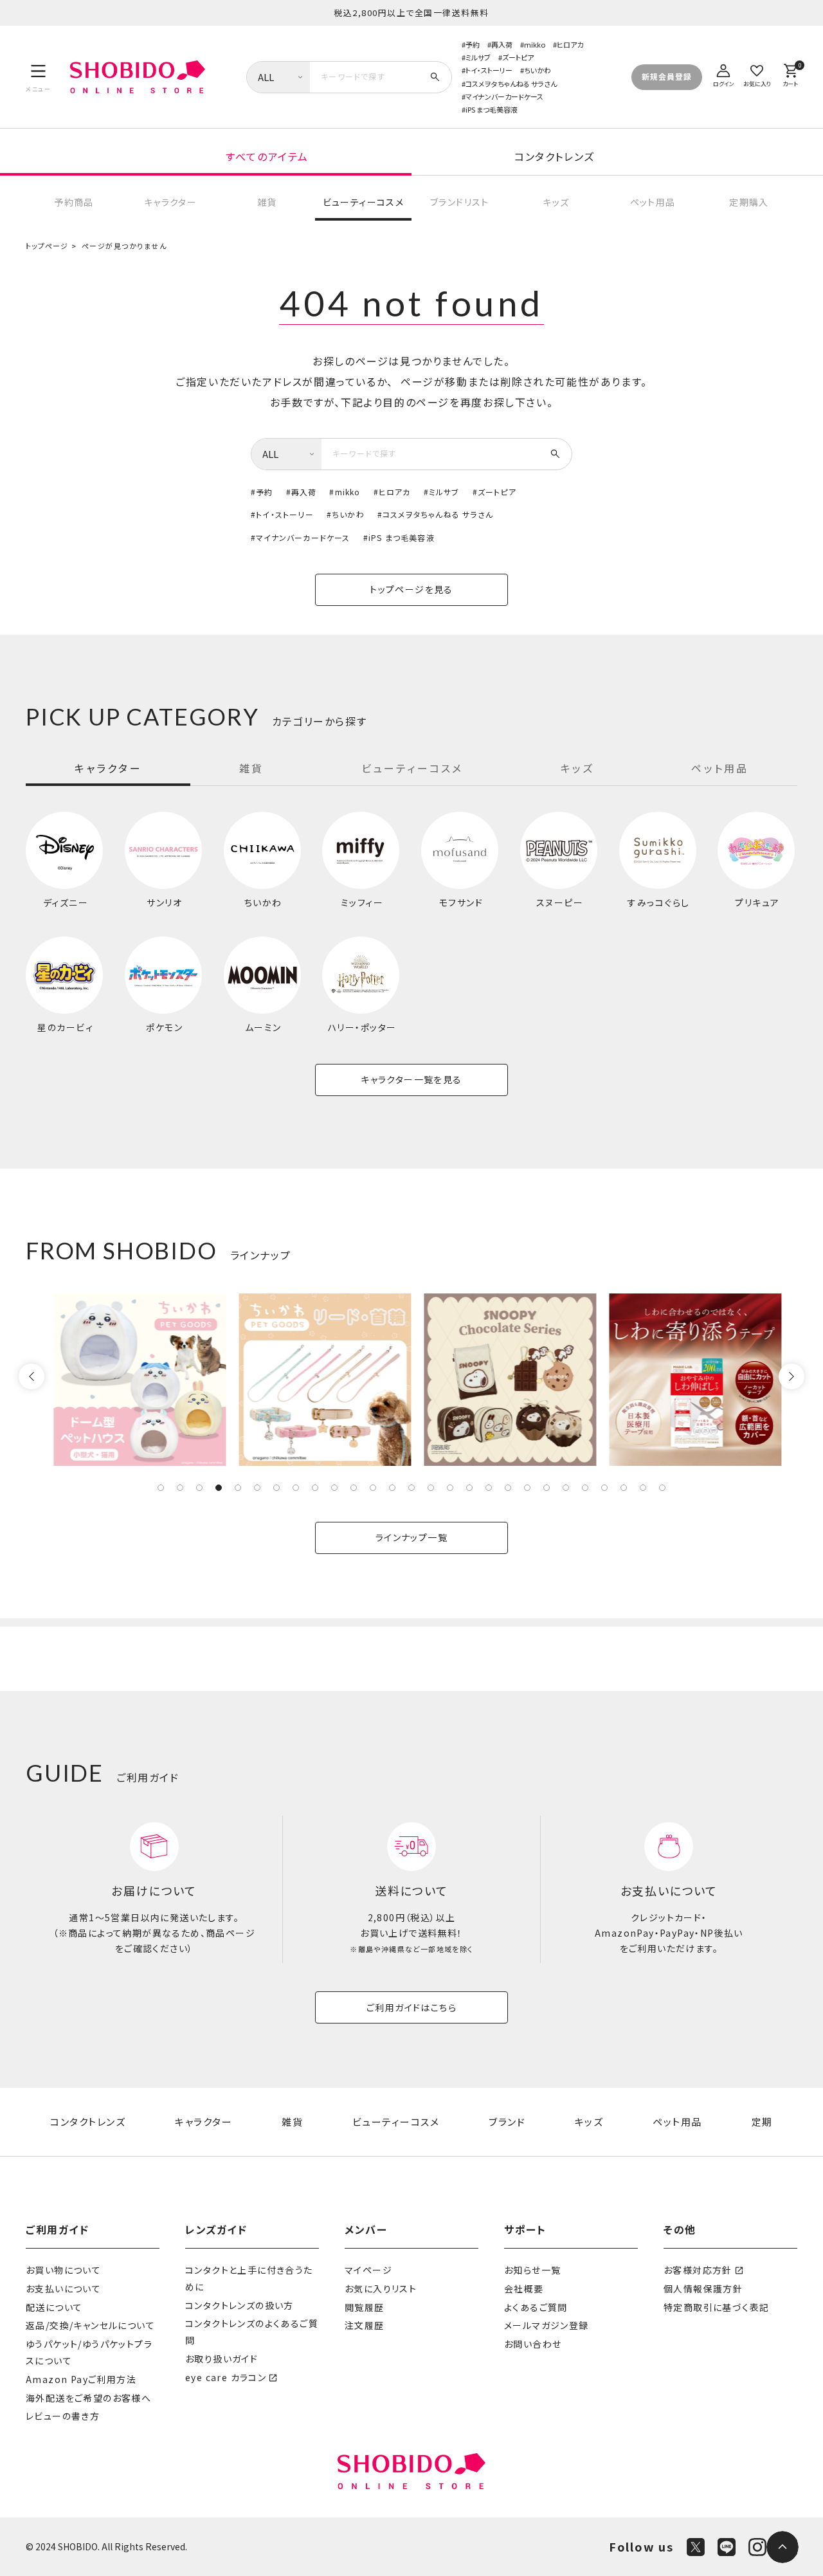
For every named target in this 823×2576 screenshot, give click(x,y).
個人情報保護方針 (703, 2288)
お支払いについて (63, 2288)
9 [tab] (315, 1488)
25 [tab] (624, 1488)
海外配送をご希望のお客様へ (88, 2398)
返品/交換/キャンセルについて (90, 2325)
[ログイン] (723, 74)
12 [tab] (373, 1488)
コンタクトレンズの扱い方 (240, 2305)
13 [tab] (392, 1488)
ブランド (507, 2122)
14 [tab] (411, 1488)
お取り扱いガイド (222, 2359)
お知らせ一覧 (532, 2270)
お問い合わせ (533, 2344)
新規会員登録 (667, 76)
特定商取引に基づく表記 (716, 2307)
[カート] (790, 74)
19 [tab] (508, 1488)
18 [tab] (489, 1488)
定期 (762, 2122)
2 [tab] (180, 1488)
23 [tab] (585, 1488)
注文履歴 (365, 2325)
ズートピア (518, 57)
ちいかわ (538, 70)
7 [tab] (276, 1488)
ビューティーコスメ (364, 202)
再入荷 (502, 44)
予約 (473, 44)
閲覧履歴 (365, 2307)
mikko (535, 44)
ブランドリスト (460, 202)
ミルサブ (478, 57)
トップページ (47, 246)
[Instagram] (757, 2547)
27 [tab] (662, 1488)
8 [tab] (296, 1488)
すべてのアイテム (267, 156)
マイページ (368, 2270)
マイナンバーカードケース (504, 96)
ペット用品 (653, 202)
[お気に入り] (757, 74)
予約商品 (74, 202)
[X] (696, 2547)
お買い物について (63, 2270)
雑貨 (267, 202)
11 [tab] (354, 1488)
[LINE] (727, 2547)
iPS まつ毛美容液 (492, 109)
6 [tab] (257, 1488)
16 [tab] (450, 1488)
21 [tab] (547, 1488)
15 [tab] (431, 1488)
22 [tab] (566, 1488)
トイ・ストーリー (489, 70)
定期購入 (749, 202)
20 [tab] (527, 1488)
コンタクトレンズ (555, 156)
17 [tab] (469, 1488)
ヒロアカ (570, 44)
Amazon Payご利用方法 (81, 2379)
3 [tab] (199, 1488)
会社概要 (524, 2288)
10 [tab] (334, 1488)
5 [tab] (238, 1488)
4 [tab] (219, 1488)
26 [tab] (643, 1488)
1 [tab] (161, 1488)
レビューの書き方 (63, 2416)
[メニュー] (38, 77)
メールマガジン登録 (547, 2325)
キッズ (556, 202)
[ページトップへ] (782, 2547)
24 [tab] (604, 1488)
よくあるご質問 (536, 2307)
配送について (54, 2307)
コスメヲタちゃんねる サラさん (511, 84)
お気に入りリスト (381, 2288)
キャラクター (170, 202)
